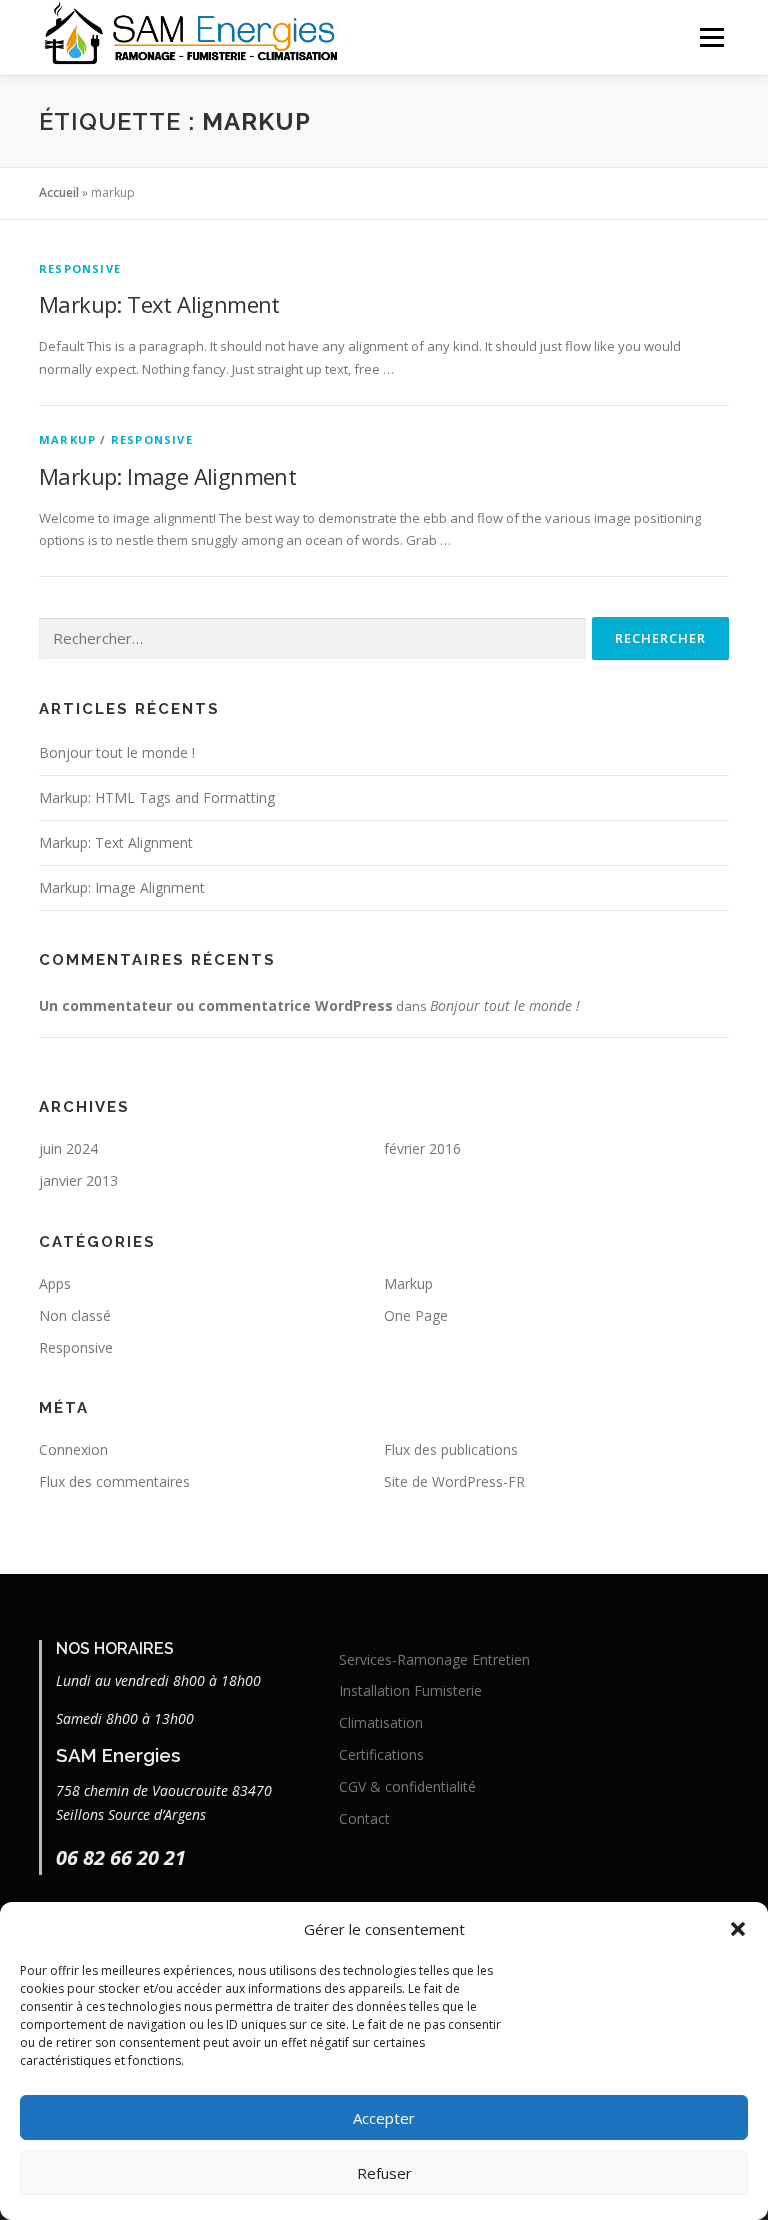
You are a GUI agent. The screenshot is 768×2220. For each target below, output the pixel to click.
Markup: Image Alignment (167, 476)
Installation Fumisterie (410, 1690)
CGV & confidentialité (407, 1786)
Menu (711, 37)
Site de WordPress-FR (454, 1481)
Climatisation (381, 1722)
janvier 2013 (78, 1180)
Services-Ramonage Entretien (434, 1659)
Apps (55, 1283)
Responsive (80, 268)
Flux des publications (451, 1449)
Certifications (381, 1754)
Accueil (59, 192)
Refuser (384, 2173)
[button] (738, 1929)
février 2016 (422, 1148)
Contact (364, 1818)
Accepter (384, 2118)
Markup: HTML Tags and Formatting (157, 797)
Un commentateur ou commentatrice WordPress (216, 1005)
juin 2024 (68, 1148)
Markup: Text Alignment (159, 304)
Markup (67, 439)
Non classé (75, 1315)
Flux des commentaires (114, 1481)
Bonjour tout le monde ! (117, 752)
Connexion (73, 1449)
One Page (416, 1315)
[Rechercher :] (312, 639)
